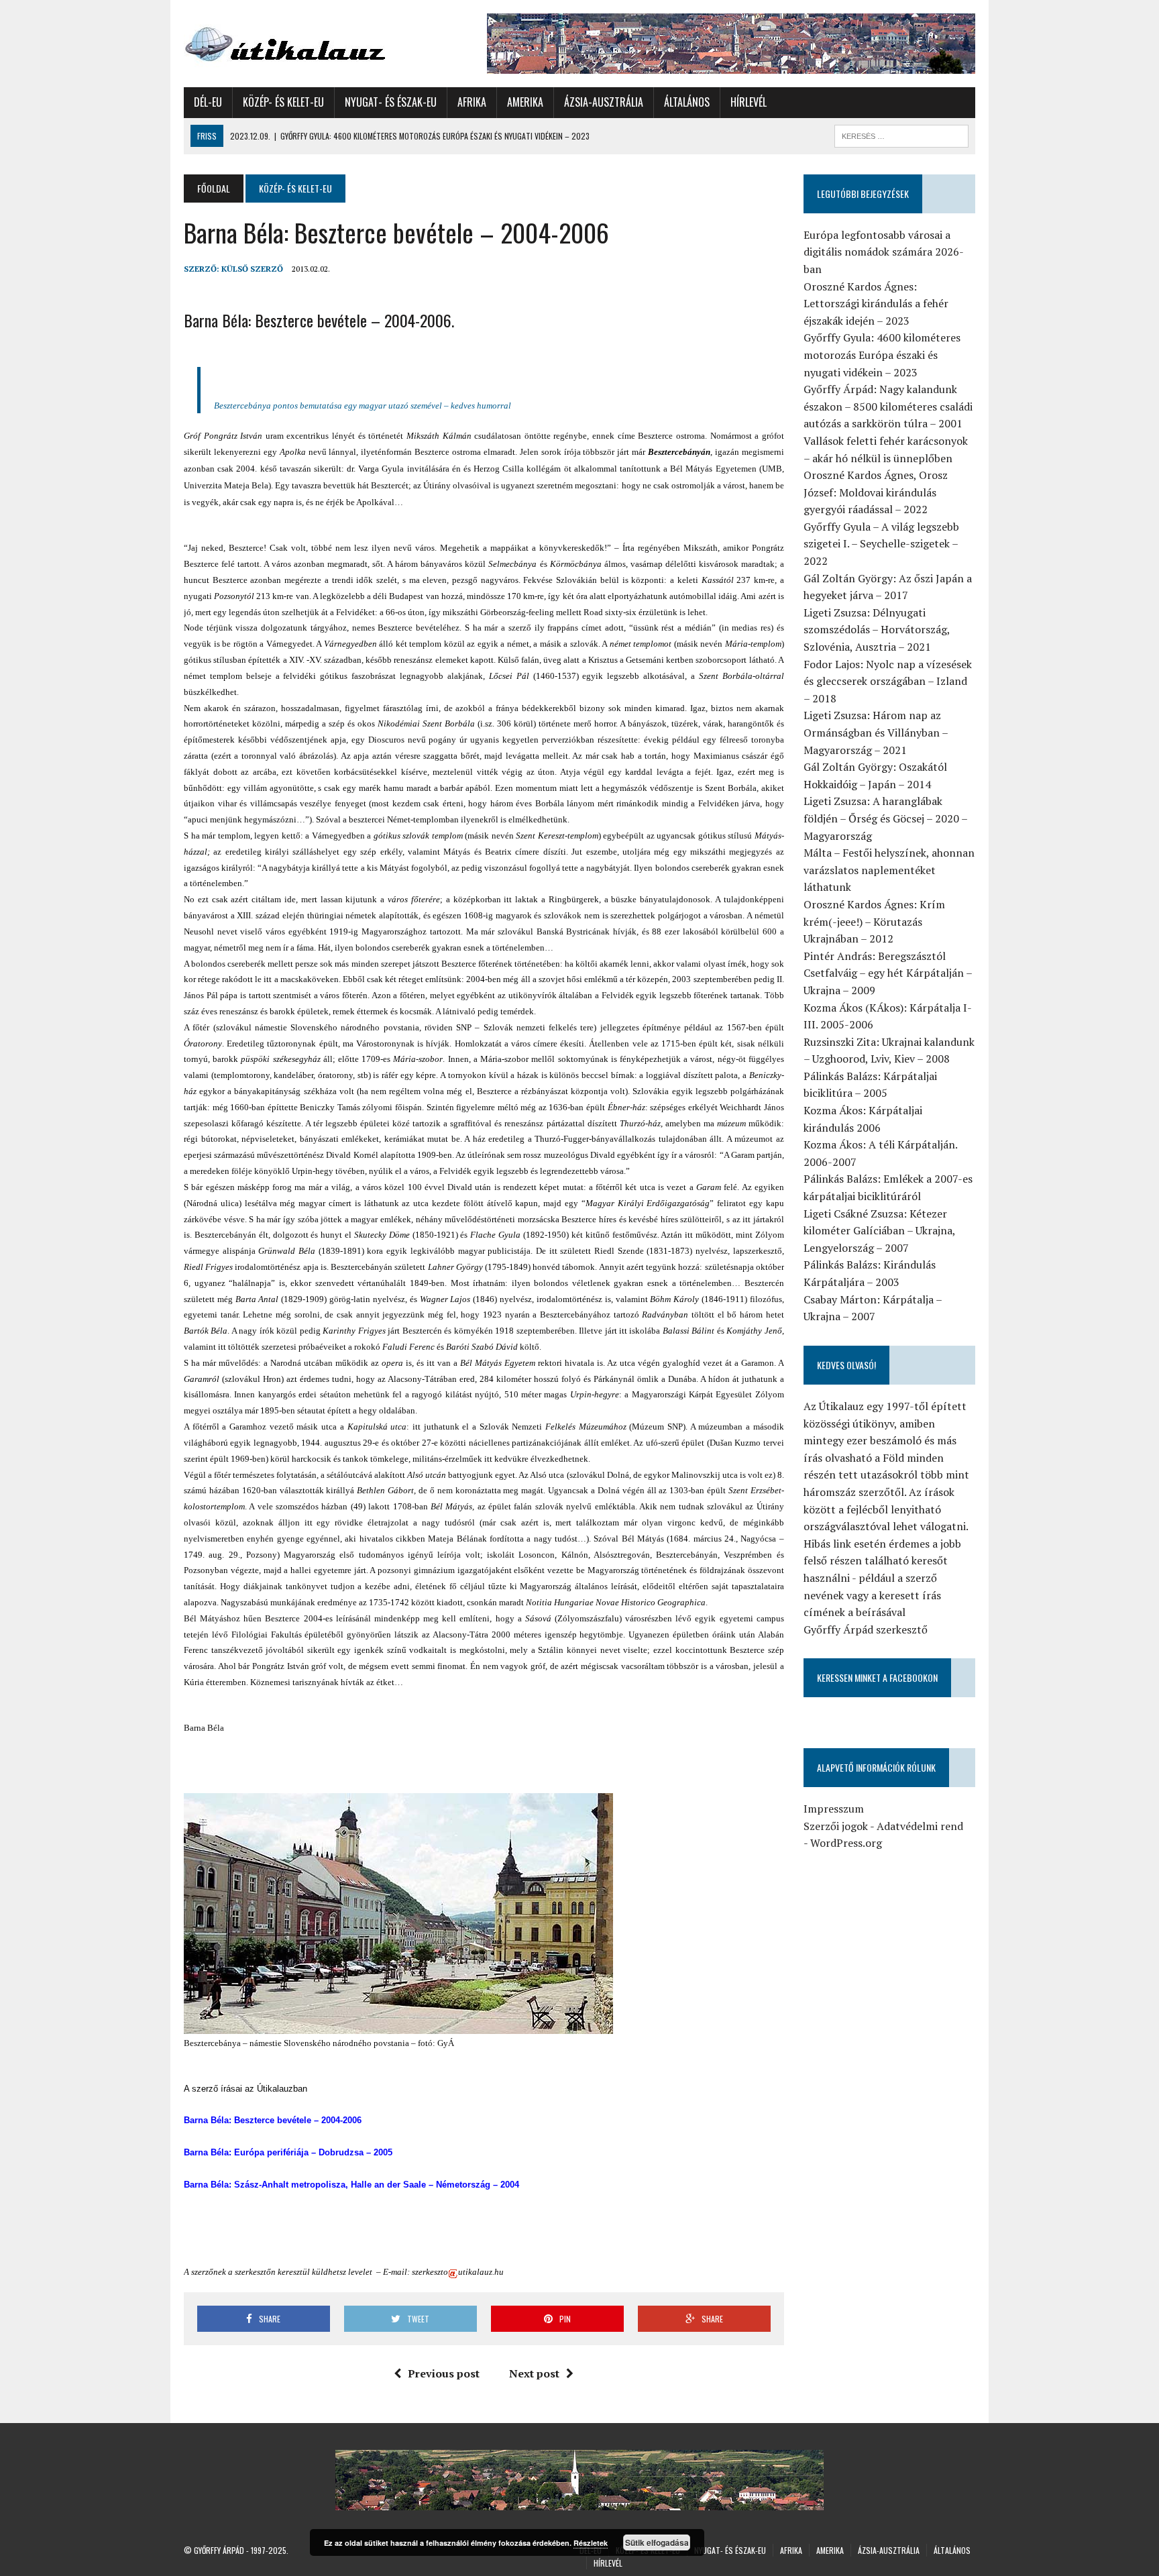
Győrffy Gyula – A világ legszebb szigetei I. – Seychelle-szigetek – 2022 (881, 544)
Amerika (525, 102)
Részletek (591, 2543)
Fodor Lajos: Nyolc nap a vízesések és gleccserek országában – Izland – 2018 (888, 681)
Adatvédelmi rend (920, 1826)
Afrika (472, 102)
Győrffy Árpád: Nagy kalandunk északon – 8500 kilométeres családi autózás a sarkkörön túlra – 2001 (888, 406)
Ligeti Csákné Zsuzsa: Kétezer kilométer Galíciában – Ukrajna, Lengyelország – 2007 (879, 1231)
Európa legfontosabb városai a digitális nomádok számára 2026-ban (884, 252)
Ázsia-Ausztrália (604, 102)
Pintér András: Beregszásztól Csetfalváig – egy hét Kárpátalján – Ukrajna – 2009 (888, 973)
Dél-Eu (208, 102)
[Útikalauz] (309, 41)
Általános (687, 102)
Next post (534, 2373)
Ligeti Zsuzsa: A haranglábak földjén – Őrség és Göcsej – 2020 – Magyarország (885, 818)
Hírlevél (749, 102)
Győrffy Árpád (219, 2550)
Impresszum (834, 1809)
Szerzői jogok (836, 1826)
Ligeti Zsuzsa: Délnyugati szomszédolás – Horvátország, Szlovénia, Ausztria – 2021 (877, 630)
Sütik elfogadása (657, 2542)
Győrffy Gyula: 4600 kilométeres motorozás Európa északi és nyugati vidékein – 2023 (882, 355)
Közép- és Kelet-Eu (283, 102)
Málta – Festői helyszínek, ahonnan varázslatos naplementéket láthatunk (889, 870)
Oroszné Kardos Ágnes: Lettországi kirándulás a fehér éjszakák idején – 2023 (876, 304)
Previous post (444, 2373)
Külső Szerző (252, 269)
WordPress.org (846, 1843)
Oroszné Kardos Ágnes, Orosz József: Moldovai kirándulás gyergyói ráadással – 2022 (876, 492)
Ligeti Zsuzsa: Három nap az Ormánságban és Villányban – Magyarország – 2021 (876, 732)
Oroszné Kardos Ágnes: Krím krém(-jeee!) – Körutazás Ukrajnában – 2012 (874, 921)
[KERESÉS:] (901, 134)
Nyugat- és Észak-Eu (391, 102)
